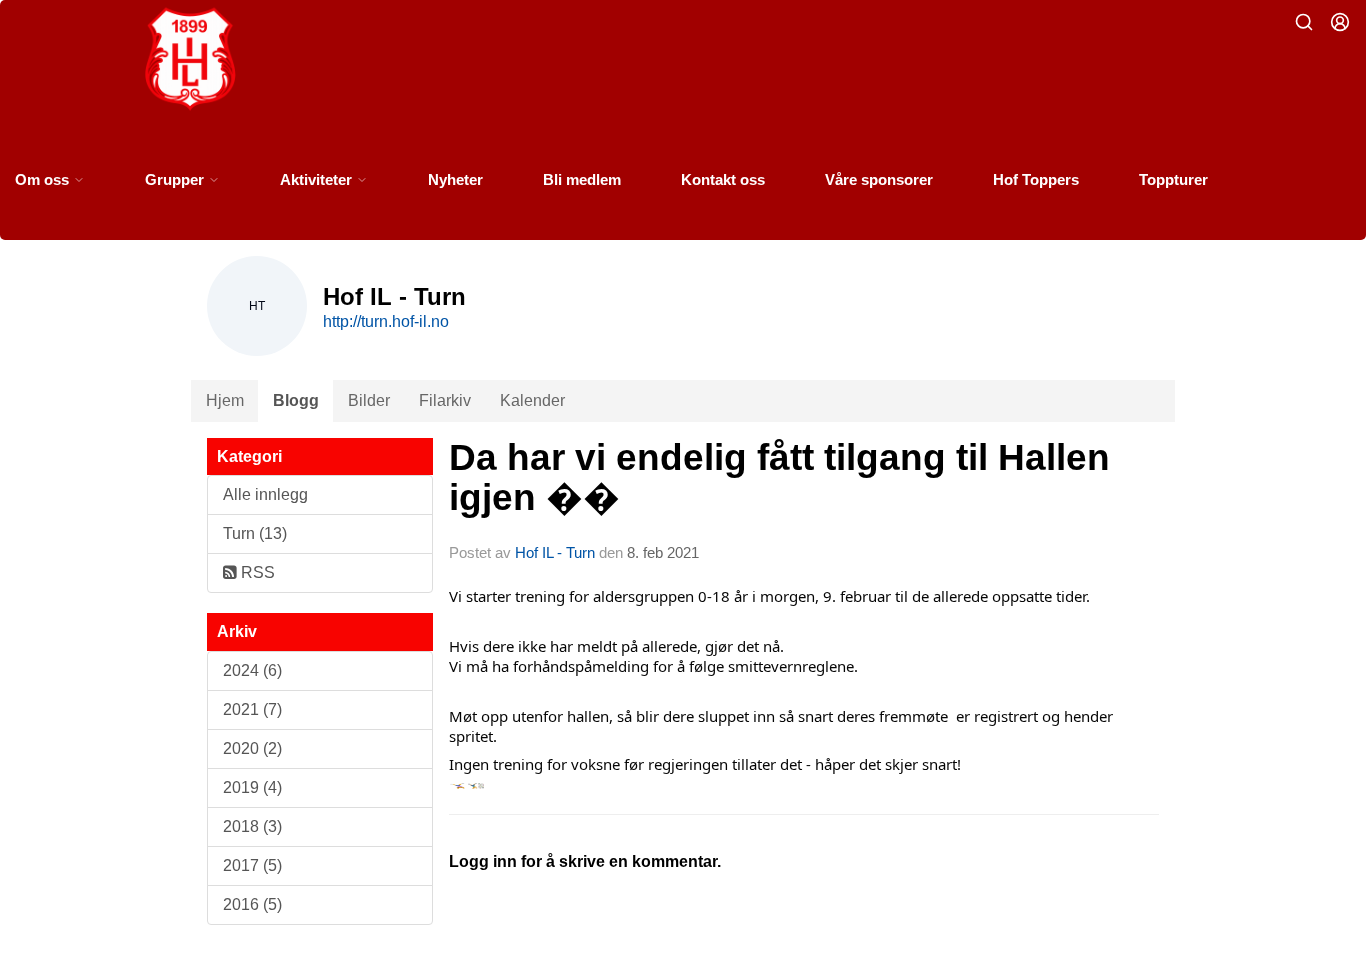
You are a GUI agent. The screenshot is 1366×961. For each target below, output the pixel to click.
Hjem (225, 400)
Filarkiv (445, 400)
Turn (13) (255, 533)
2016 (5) (252, 904)
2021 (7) (252, 709)
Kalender (532, 400)
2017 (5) (252, 865)
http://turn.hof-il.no (386, 321)
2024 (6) (252, 670)
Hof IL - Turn (555, 552)
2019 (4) (252, 787)
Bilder (369, 400)
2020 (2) (252, 748)
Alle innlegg (265, 494)
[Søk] (1304, 22)
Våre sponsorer (879, 179)
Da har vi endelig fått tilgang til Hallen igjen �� (779, 478)
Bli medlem (582, 179)
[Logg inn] (1340, 22)
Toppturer (1173, 179)
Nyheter (455, 179)
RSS (256, 572)
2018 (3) (252, 826)
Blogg (296, 400)
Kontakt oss (723, 179)
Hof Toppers (1036, 179)
